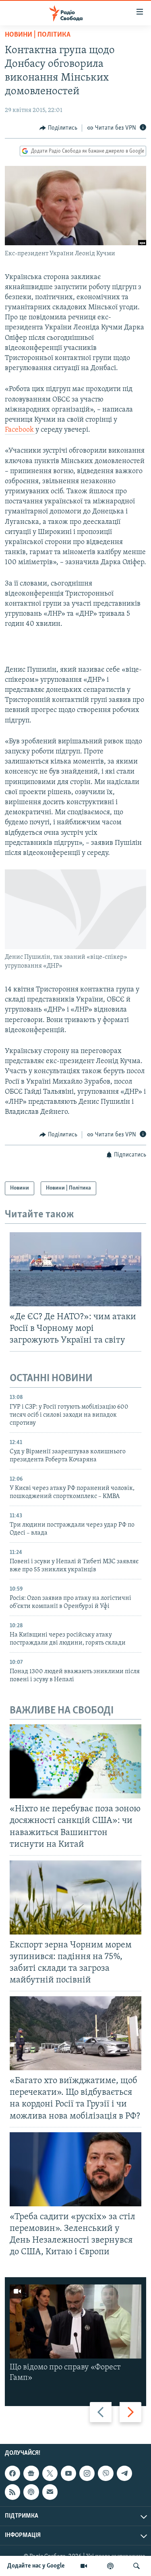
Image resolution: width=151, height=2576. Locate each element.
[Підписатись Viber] (105, 2473)
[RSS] (12, 2492)
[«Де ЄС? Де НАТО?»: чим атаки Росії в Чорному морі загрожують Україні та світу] (75, 1269)
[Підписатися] (50, 2492)
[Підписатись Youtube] (68, 2473)
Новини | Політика (38, 35)
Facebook (20, 430)
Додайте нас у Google (36, 2566)
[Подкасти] (110, 2566)
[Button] (58, 128)
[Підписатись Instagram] (87, 2473)
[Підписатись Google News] (31, 2473)
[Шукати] (137, 2566)
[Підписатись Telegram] (124, 2473)
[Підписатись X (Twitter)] (50, 2473)
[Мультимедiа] (84, 2566)
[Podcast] (31, 2492)
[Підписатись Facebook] (12, 2473)
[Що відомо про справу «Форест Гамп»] (75, 2322)
